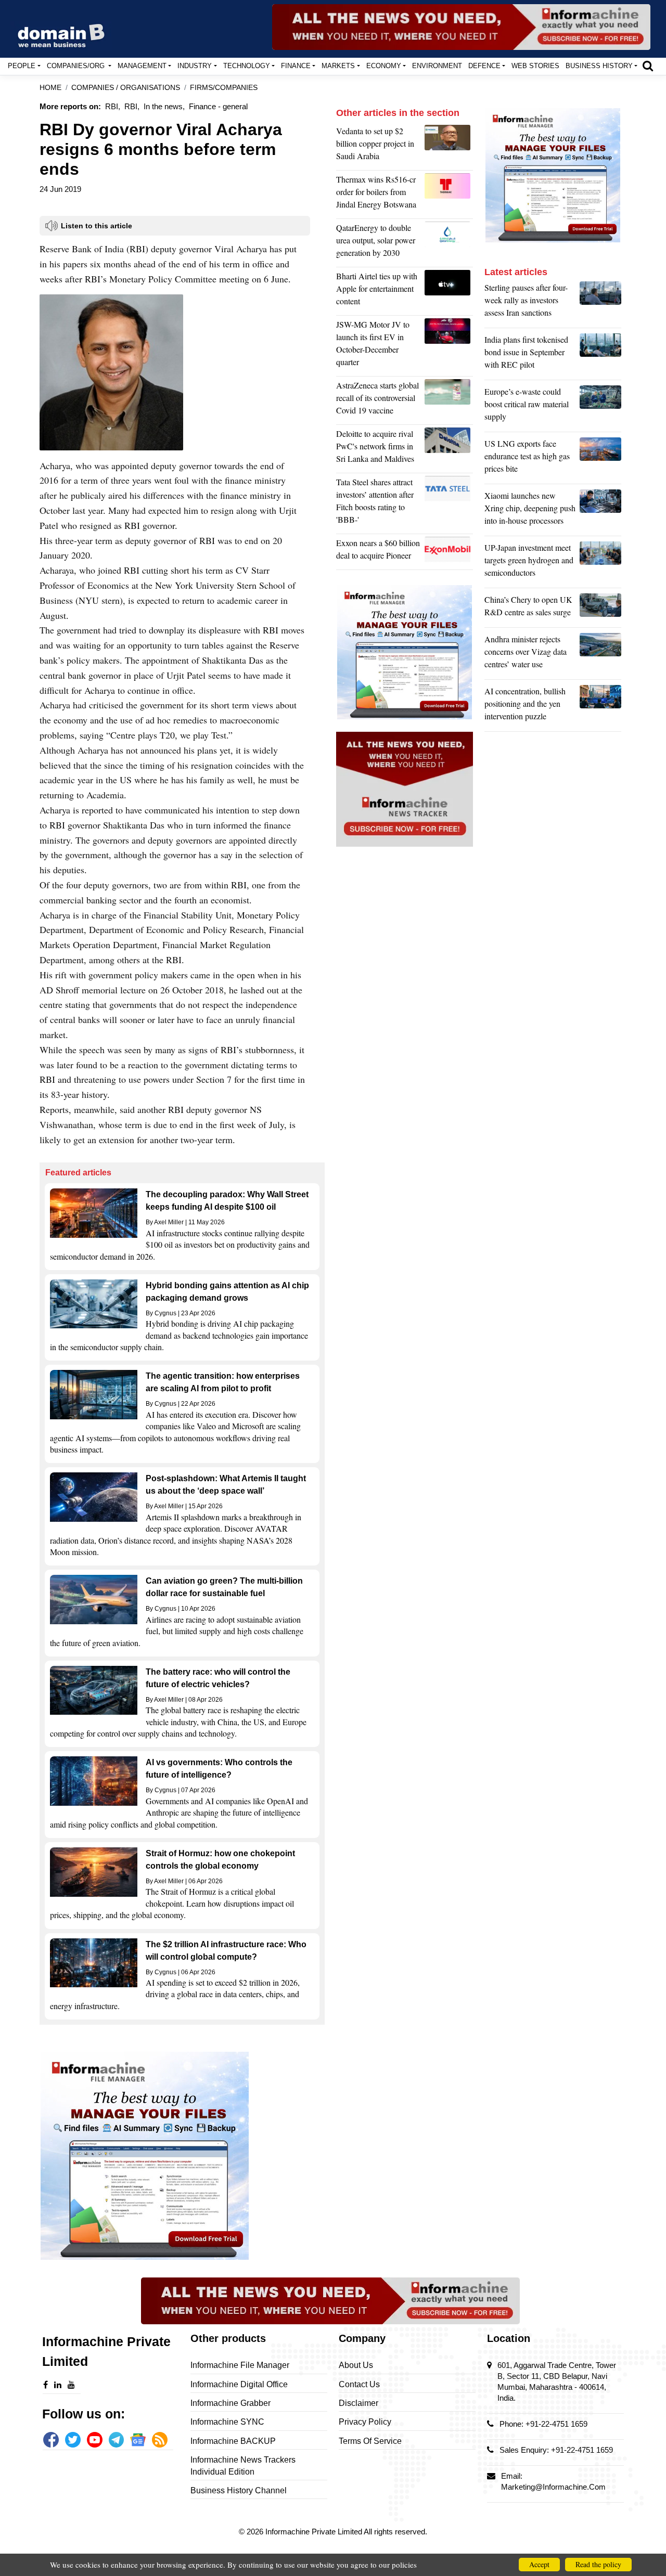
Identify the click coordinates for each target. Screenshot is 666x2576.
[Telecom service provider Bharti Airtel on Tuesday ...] (449, 291)
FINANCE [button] (296, 66)
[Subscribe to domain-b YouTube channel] (95, 2440)
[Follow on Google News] (138, 2440)
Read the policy (598, 2564)
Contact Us (359, 2384)
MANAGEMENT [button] (142, 66)
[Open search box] (648, 66)
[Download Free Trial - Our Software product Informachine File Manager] (182, 2156)
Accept (539, 2564)
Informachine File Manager (240, 2365)
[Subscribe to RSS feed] (160, 2440)
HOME (50, 88)
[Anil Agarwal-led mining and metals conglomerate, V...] (449, 146)
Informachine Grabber (230, 2403)
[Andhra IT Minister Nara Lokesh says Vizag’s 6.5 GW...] (600, 654)
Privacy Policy (365, 2422)
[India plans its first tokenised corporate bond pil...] (600, 355)
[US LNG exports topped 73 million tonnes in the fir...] (600, 459)
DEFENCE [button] (484, 66)
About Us (356, 2365)
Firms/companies (224, 88)
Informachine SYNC (227, 2422)
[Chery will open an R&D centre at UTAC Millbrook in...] (600, 609)
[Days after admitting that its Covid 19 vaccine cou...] (449, 400)
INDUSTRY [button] (195, 66)
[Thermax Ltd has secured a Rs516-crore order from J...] (449, 195)
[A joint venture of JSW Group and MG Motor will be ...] (449, 346)
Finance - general (218, 106)
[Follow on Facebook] (51, 2440)
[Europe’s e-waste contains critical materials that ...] (600, 407)
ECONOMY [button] (384, 66)
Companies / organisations (126, 88)
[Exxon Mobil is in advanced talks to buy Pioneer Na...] (449, 552)
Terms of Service (370, 2441)
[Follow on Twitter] (73, 2440)
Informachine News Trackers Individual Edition (243, 2465)
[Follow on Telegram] (117, 2440)
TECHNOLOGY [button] (247, 66)
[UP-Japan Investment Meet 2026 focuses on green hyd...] (600, 563)
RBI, (113, 106)
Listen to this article (97, 226)
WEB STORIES (535, 66)
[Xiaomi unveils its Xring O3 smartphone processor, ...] (600, 511)
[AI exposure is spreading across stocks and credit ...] (600, 706)
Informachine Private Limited (315, 2532)
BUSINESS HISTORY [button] (599, 66)
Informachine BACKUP (233, 2441)
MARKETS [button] (338, 66)
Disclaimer (358, 2403)
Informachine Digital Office (239, 2384)
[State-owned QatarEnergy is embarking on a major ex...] (449, 243)
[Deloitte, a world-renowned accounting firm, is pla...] (449, 449)
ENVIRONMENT (437, 66)
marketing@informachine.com (553, 2487)
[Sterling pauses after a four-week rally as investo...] (600, 303)
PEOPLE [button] (22, 66)
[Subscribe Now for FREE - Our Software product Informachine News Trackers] (461, 27)
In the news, (164, 106)
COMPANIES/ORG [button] (77, 66)
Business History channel (239, 2490)
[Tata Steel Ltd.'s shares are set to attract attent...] (449, 503)
